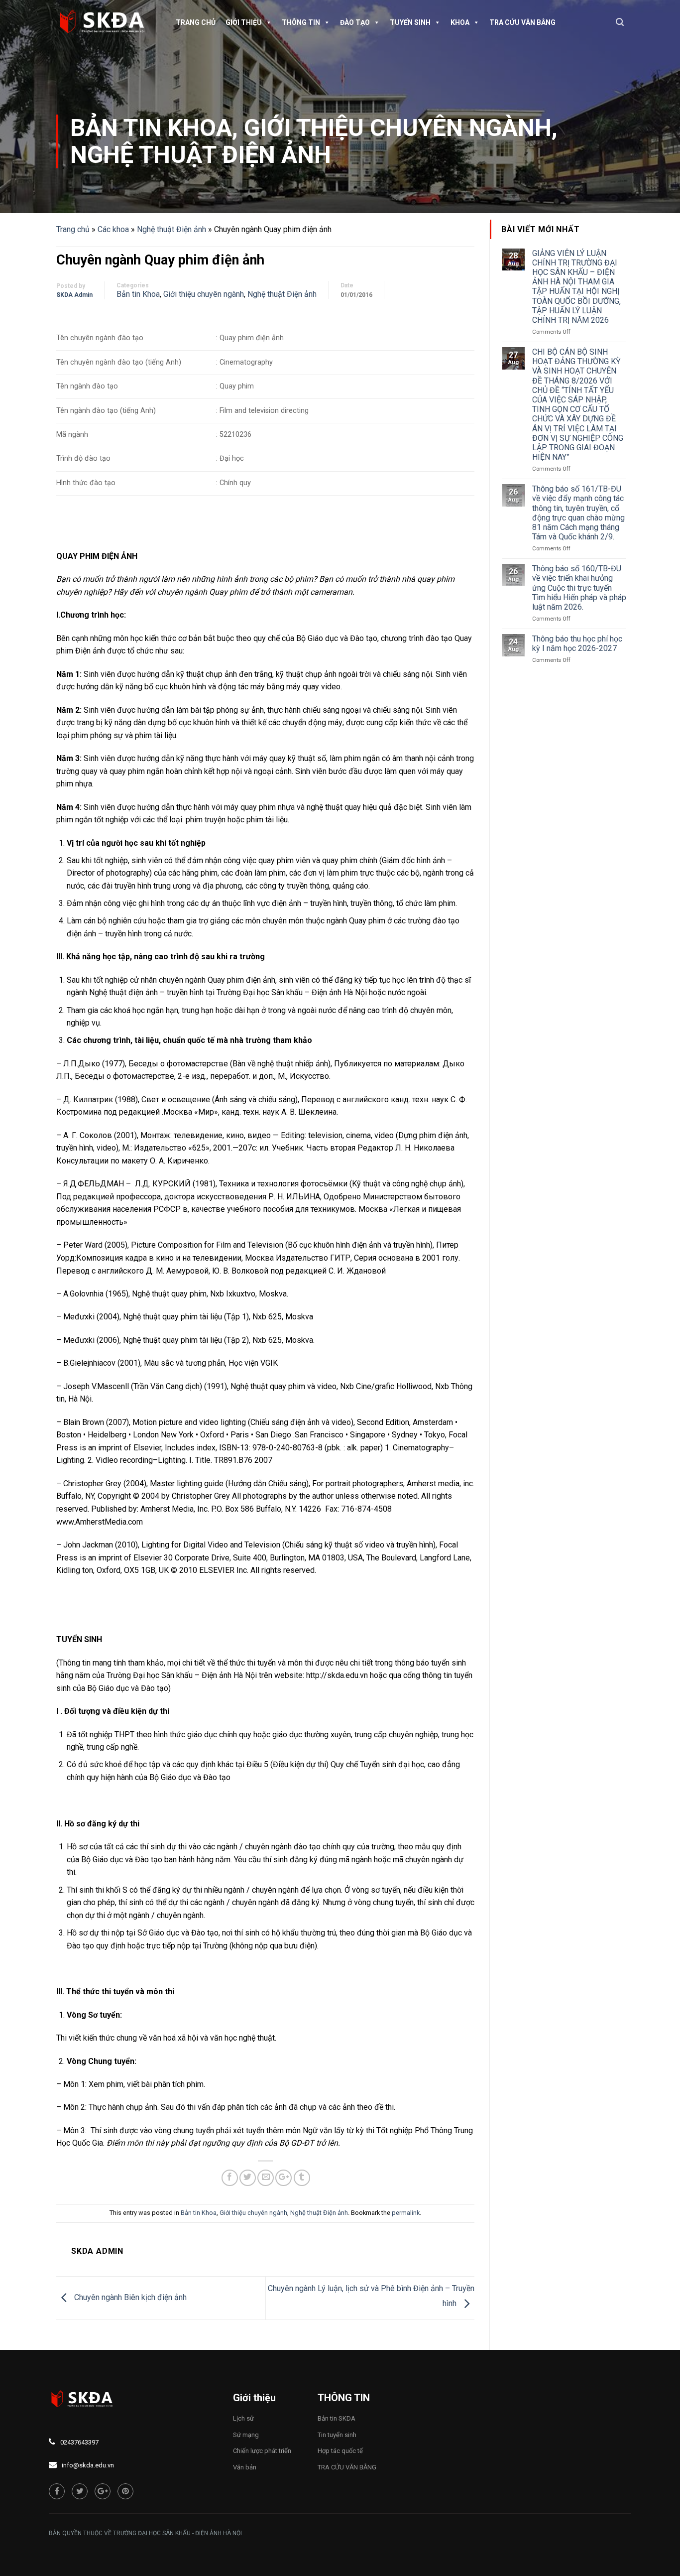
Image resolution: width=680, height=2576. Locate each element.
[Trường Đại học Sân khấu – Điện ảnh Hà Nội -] (106, 22)
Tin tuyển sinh (337, 2435)
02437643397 (79, 2442)
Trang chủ (196, 22)
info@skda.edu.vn (88, 2465)
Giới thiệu (244, 22)
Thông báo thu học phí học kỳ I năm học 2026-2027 (577, 644)
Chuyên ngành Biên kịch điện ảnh (129, 2297)
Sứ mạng (246, 2435)
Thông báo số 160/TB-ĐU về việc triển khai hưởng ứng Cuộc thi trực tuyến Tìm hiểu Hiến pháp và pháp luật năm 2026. (579, 588)
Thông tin (301, 22)
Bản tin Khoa (151, 128)
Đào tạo (355, 22)
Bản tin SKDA (337, 2418)
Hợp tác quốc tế (340, 2451)
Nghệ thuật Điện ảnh (201, 155)
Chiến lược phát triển (262, 2451)
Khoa (460, 22)
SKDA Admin (74, 295)
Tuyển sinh (410, 22)
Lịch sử (243, 2418)
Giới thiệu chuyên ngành (398, 128)
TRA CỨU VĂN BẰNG (522, 22)
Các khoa (113, 229)
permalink (406, 2213)
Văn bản (245, 2467)
